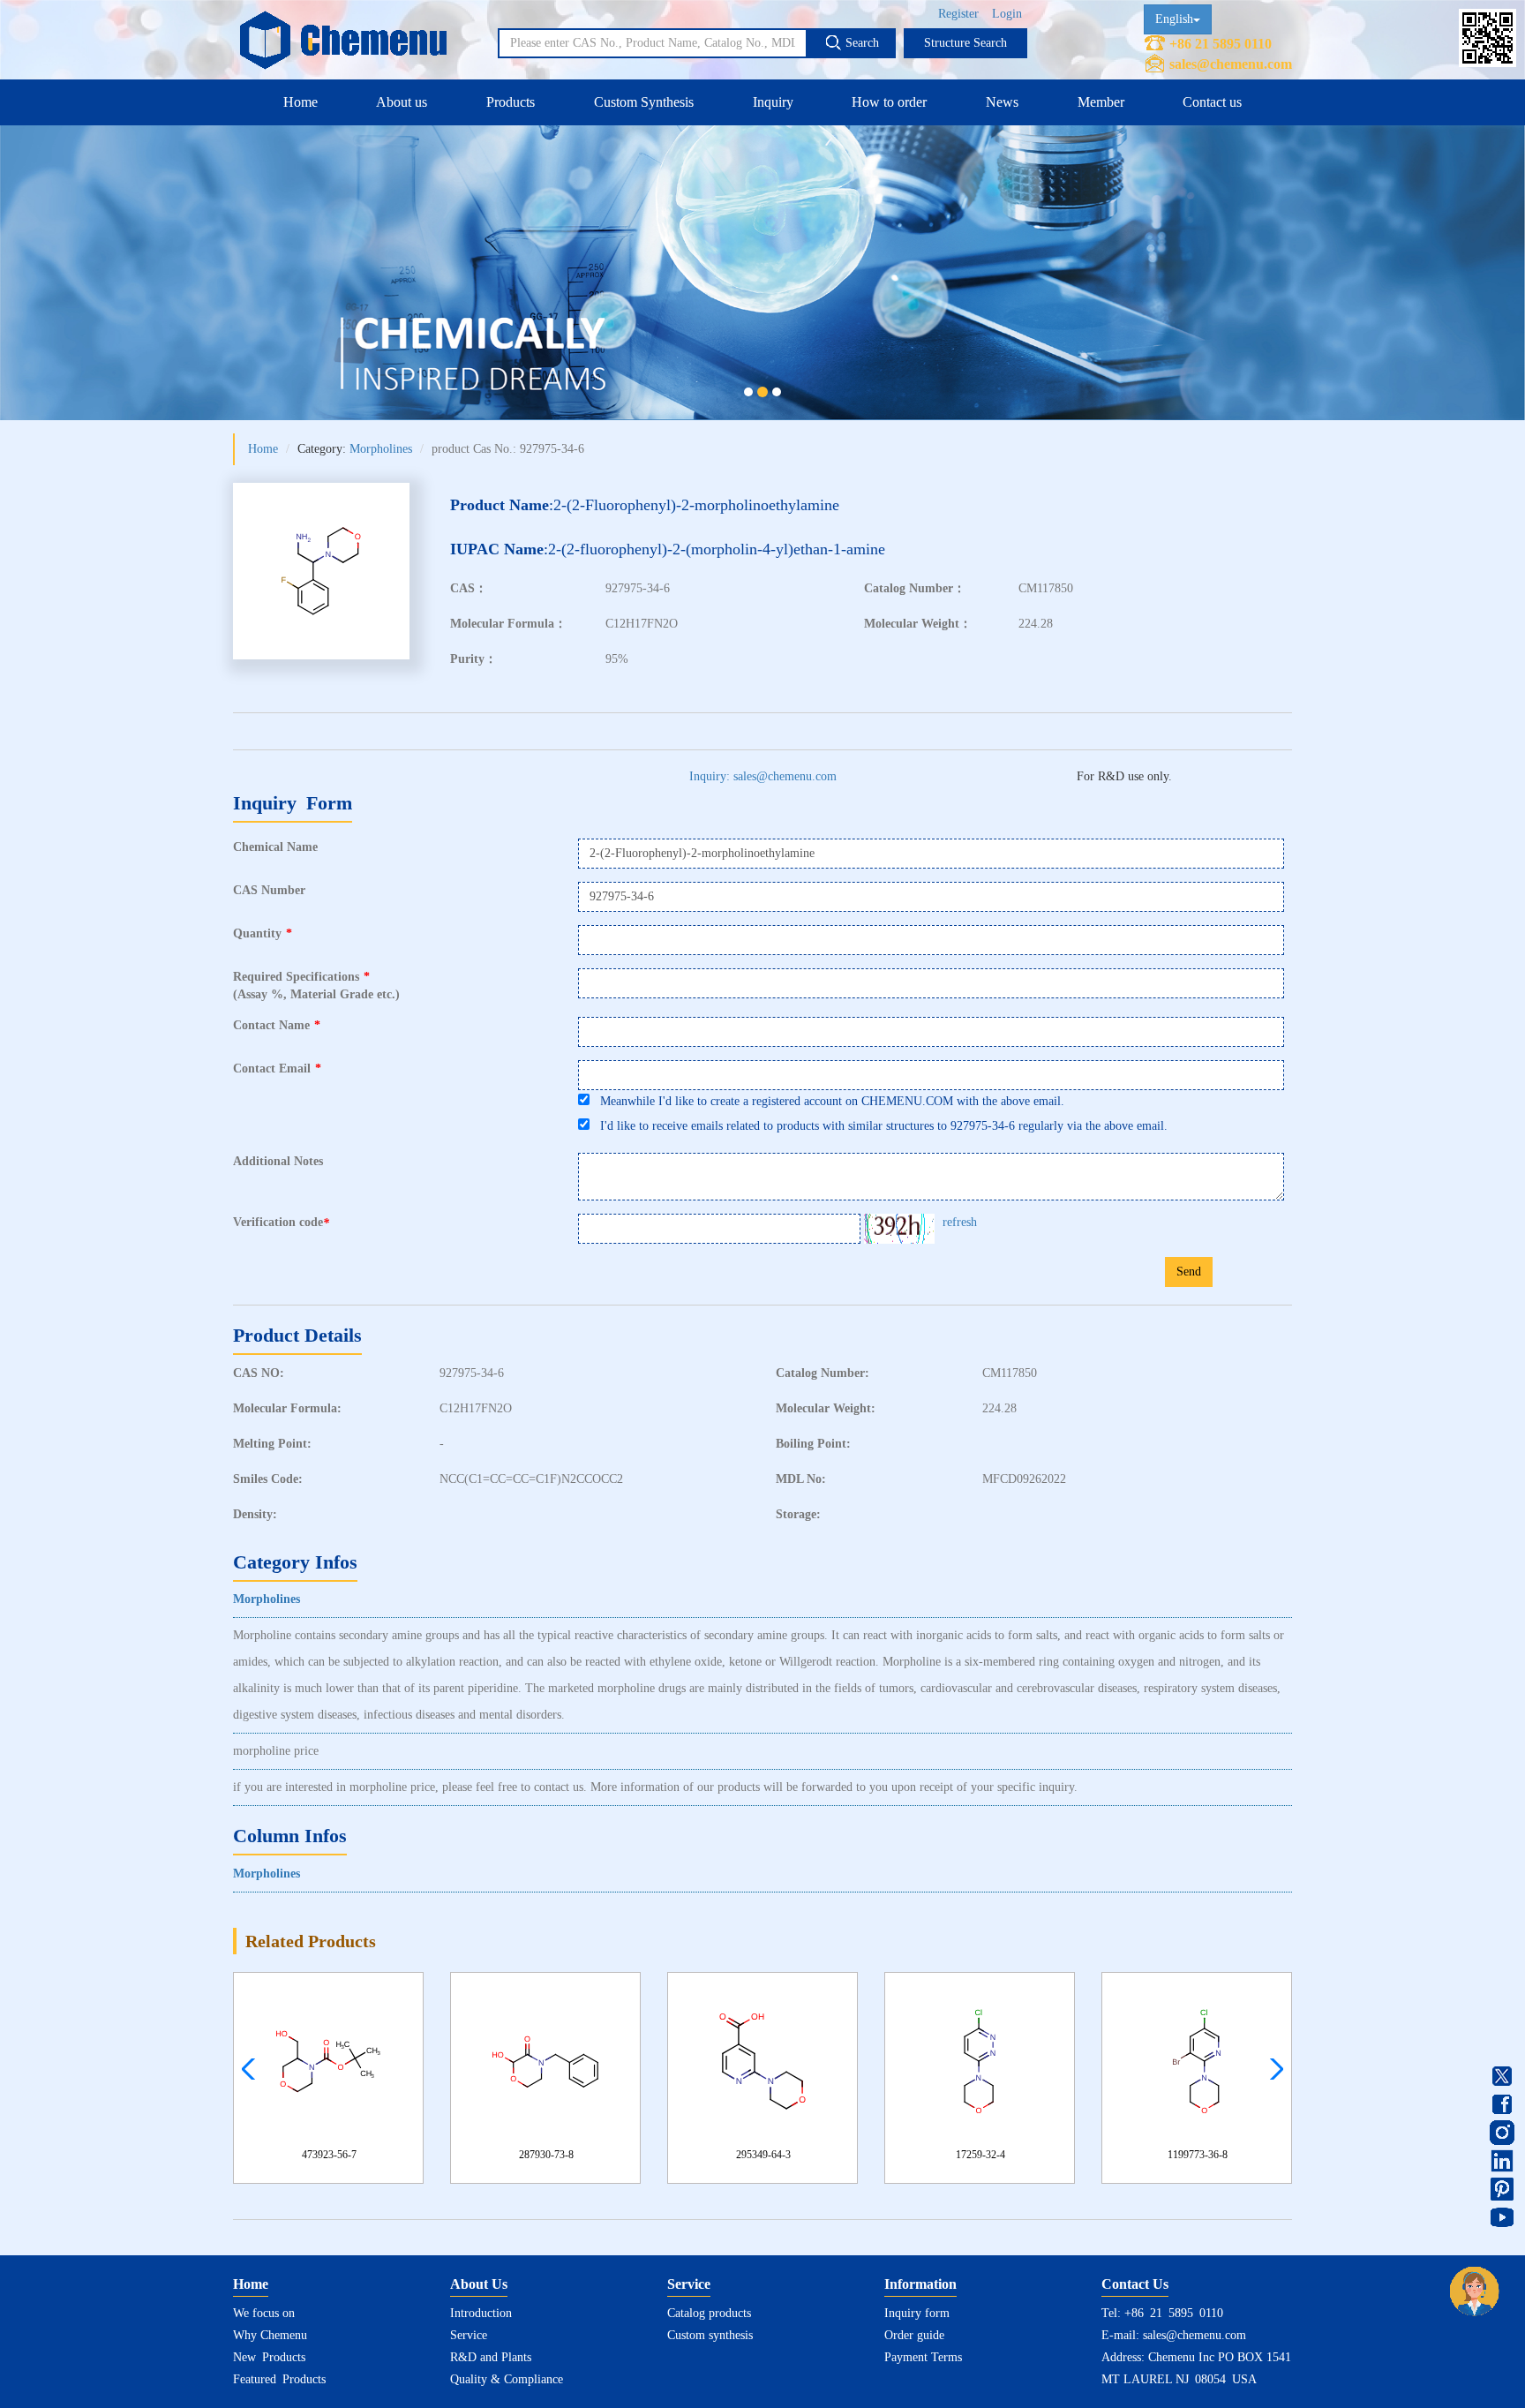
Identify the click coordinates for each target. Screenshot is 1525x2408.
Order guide (914, 2335)
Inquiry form (917, 2313)
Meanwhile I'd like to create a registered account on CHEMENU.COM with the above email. (827, 1101)
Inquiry (773, 102)
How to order (889, 102)
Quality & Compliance (507, 2379)
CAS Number (269, 890)
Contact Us (1135, 2284)
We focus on (264, 2313)
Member (1101, 102)
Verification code (281, 1223)
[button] (1272, 2069)
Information (920, 2284)
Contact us (1212, 102)
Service (469, 2335)
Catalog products (709, 2313)
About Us (479, 2284)
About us (402, 102)
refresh (960, 1222)
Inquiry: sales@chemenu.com (763, 776)
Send (1189, 1272)
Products (511, 102)
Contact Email (277, 1069)
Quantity (263, 933)
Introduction (481, 2313)
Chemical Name (275, 847)
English (1174, 19)
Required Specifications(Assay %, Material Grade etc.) (316, 986)
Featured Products (279, 2379)
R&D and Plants (491, 2357)
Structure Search (965, 43)
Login (1007, 14)
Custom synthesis (710, 2335)
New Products (269, 2357)
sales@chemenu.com (1231, 64)
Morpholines (381, 449)
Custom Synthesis (644, 102)
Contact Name (277, 1025)
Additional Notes (278, 1161)
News (1002, 102)
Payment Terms (923, 2357)
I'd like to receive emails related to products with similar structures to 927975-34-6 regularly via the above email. (879, 1126)
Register (958, 14)
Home (300, 102)
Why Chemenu (270, 2335)
